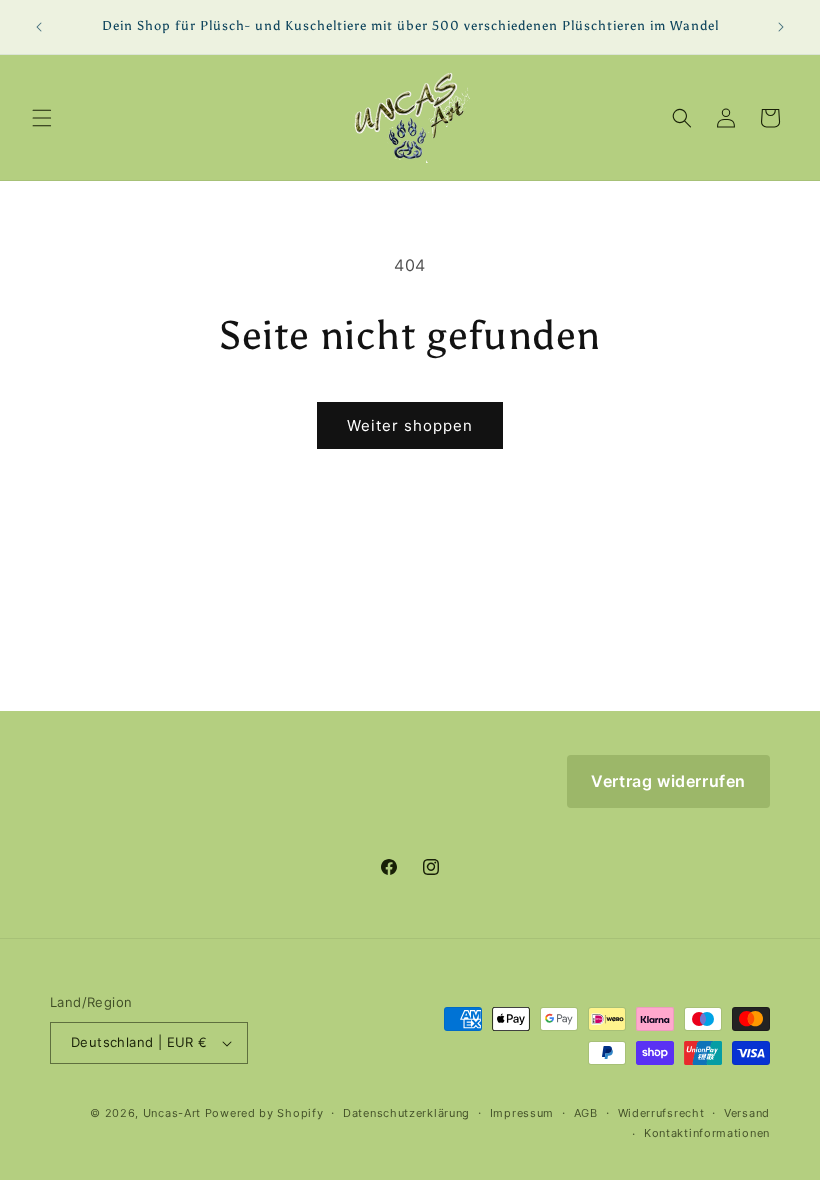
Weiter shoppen (410, 425)
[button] (42, 118)
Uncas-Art (172, 1113)
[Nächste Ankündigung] (781, 27)
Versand (747, 1113)
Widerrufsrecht (661, 1113)
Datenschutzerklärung (406, 1113)
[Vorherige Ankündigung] (39, 27)
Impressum (522, 1113)
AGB (586, 1113)
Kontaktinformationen (707, 1133)
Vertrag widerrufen (668, 781)
